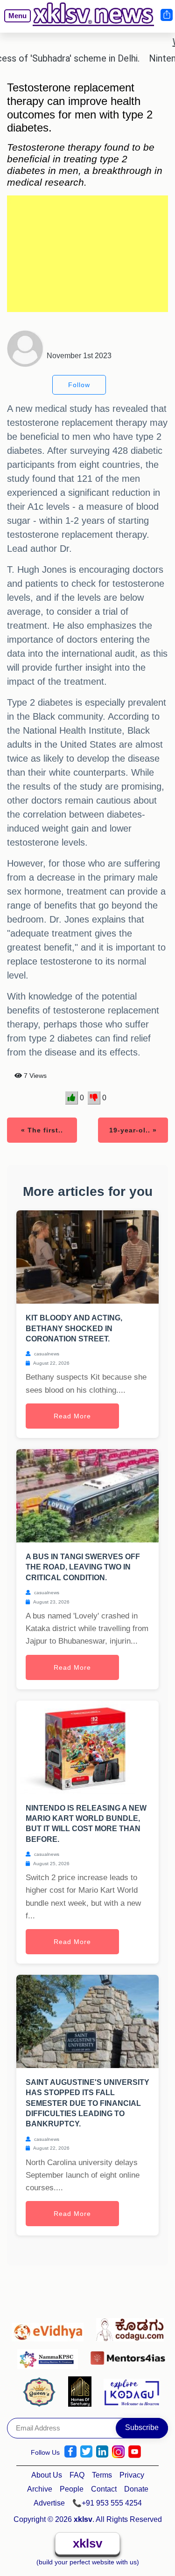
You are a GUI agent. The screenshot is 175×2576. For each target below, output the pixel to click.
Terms (102, 2475)
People (72, 2489)
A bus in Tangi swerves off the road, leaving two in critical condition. (83, 1567)
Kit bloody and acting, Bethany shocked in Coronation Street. (74, 1328)
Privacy (132, 2475)
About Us (47, 2475)
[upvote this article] (72, 1098)
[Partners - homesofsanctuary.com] (82, 2391)
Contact (104, 2489)
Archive (40, 2489)
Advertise (49, 2503)
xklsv (87, 2543)
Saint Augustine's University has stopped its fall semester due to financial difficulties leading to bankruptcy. (87, 2103)
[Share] (166, 15)
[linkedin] (102, 2452)
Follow (79, 385)
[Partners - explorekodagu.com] (132, 2391)
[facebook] (70, 2452)
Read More (72, 1416)
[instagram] (118, 2452)
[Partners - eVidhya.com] (50, 2327)
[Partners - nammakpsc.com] (50, 2355)
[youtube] (135, 2452)
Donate (136, 2489)
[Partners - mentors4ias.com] (128, 2355)
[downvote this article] (94, 1098)
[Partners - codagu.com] (130, 2327)
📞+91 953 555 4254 (107, 2503)
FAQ (77, 2475)
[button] (14, 23)
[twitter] (86, 2452)
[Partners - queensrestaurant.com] (42, 2391)
